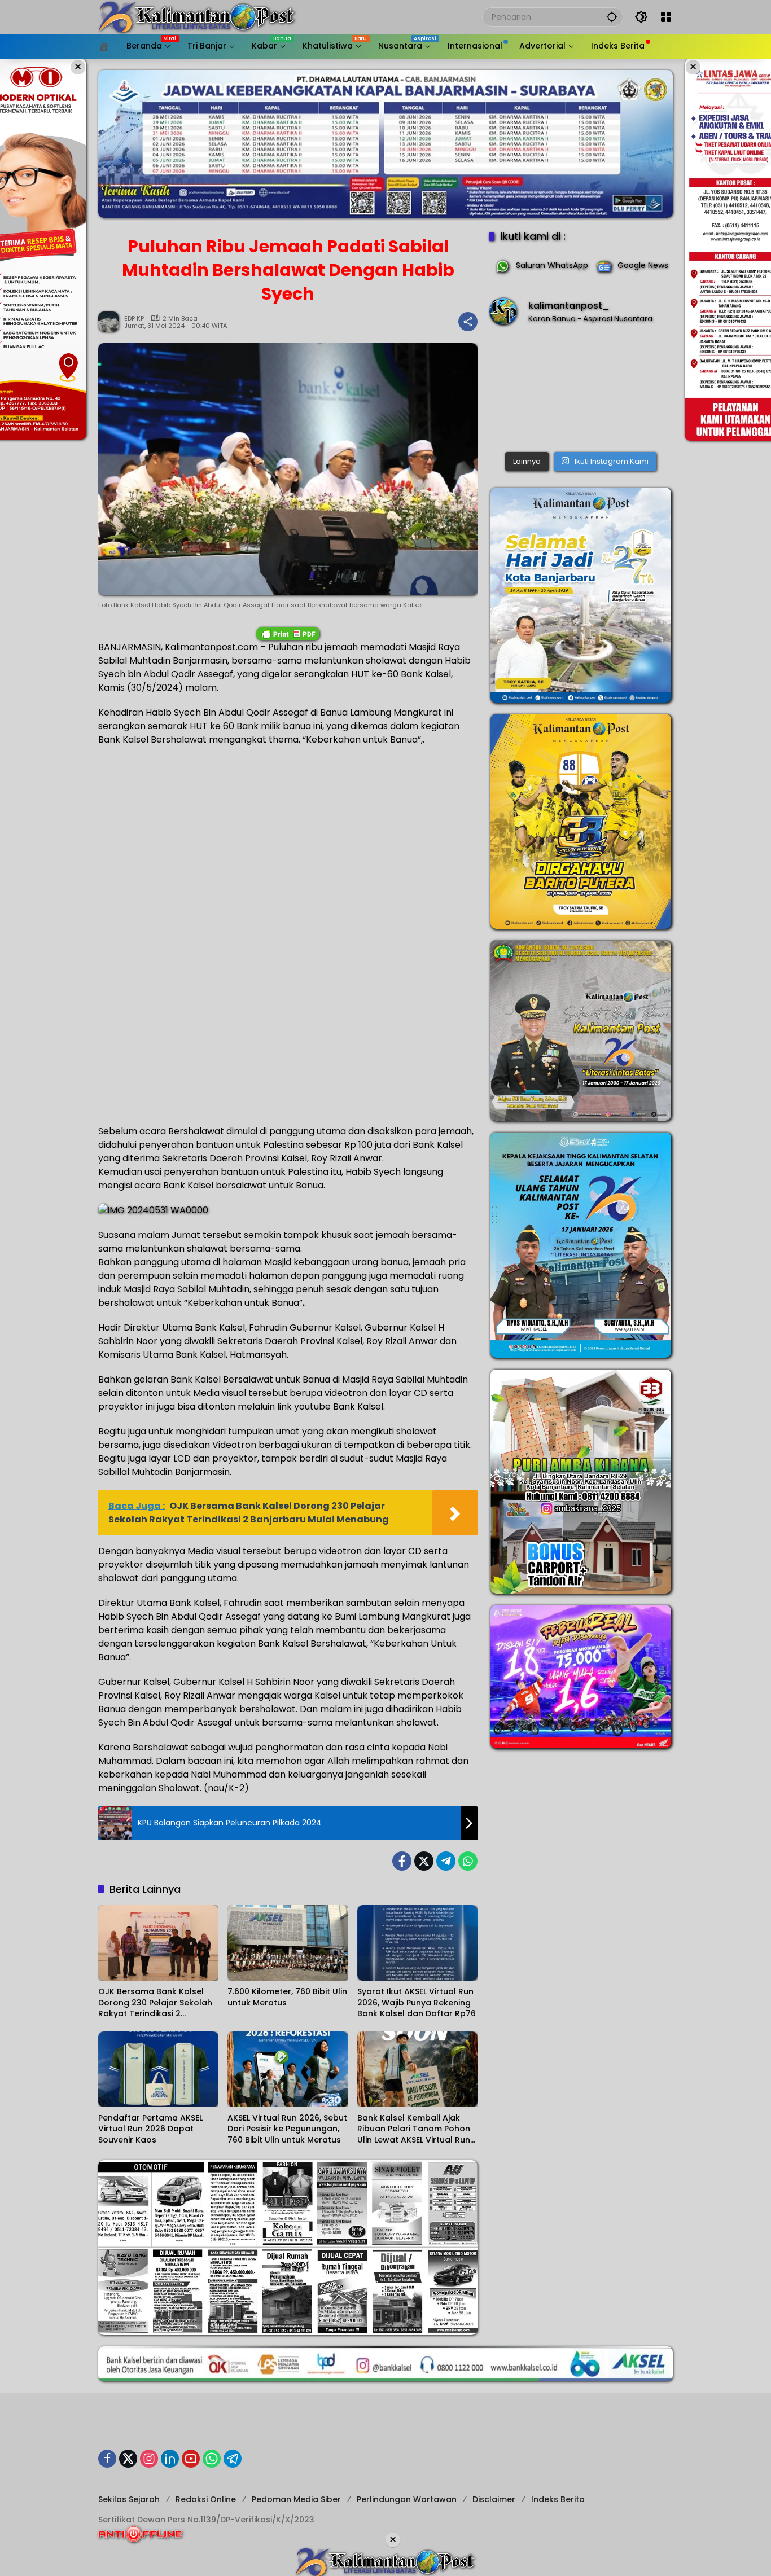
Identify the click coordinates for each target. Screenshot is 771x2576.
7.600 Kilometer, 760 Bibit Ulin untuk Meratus (287, 1997)
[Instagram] (149, 2459)
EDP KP (134, 319)
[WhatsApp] (468, 1861)
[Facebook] (402, 1861)
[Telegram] (446, 1861)
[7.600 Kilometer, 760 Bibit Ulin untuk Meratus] (288, 1943)
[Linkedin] (170, 2459)
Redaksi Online (206, 2499)
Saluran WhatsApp (552, 265)
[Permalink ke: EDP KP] (111, 322)
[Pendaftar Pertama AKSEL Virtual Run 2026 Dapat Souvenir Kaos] (158, 2069)
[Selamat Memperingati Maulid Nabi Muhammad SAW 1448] (581, 391)
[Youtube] (191, 2459)
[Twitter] (424, 1861)
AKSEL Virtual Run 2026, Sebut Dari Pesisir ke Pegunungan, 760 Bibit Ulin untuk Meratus (287, 2129)
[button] (612, 17)
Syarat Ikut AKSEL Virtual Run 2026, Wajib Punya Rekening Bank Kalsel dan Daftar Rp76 (417, 2003)
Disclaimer (494, 2499)
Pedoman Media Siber (296, 2499)
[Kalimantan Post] (197, 16)
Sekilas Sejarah (129, 2499)
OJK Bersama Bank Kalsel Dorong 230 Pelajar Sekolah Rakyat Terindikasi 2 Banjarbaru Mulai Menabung (156, 2003)
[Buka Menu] (666, 17)
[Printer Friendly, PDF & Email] (288, 634)
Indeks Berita (558, 2499)
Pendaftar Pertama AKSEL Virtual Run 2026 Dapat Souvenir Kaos (150, 2129)
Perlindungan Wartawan (407, 2499)
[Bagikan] (468, 322)
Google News (643, 265)
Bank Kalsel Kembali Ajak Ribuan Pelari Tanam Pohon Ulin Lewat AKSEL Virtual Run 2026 (414, 2129)
